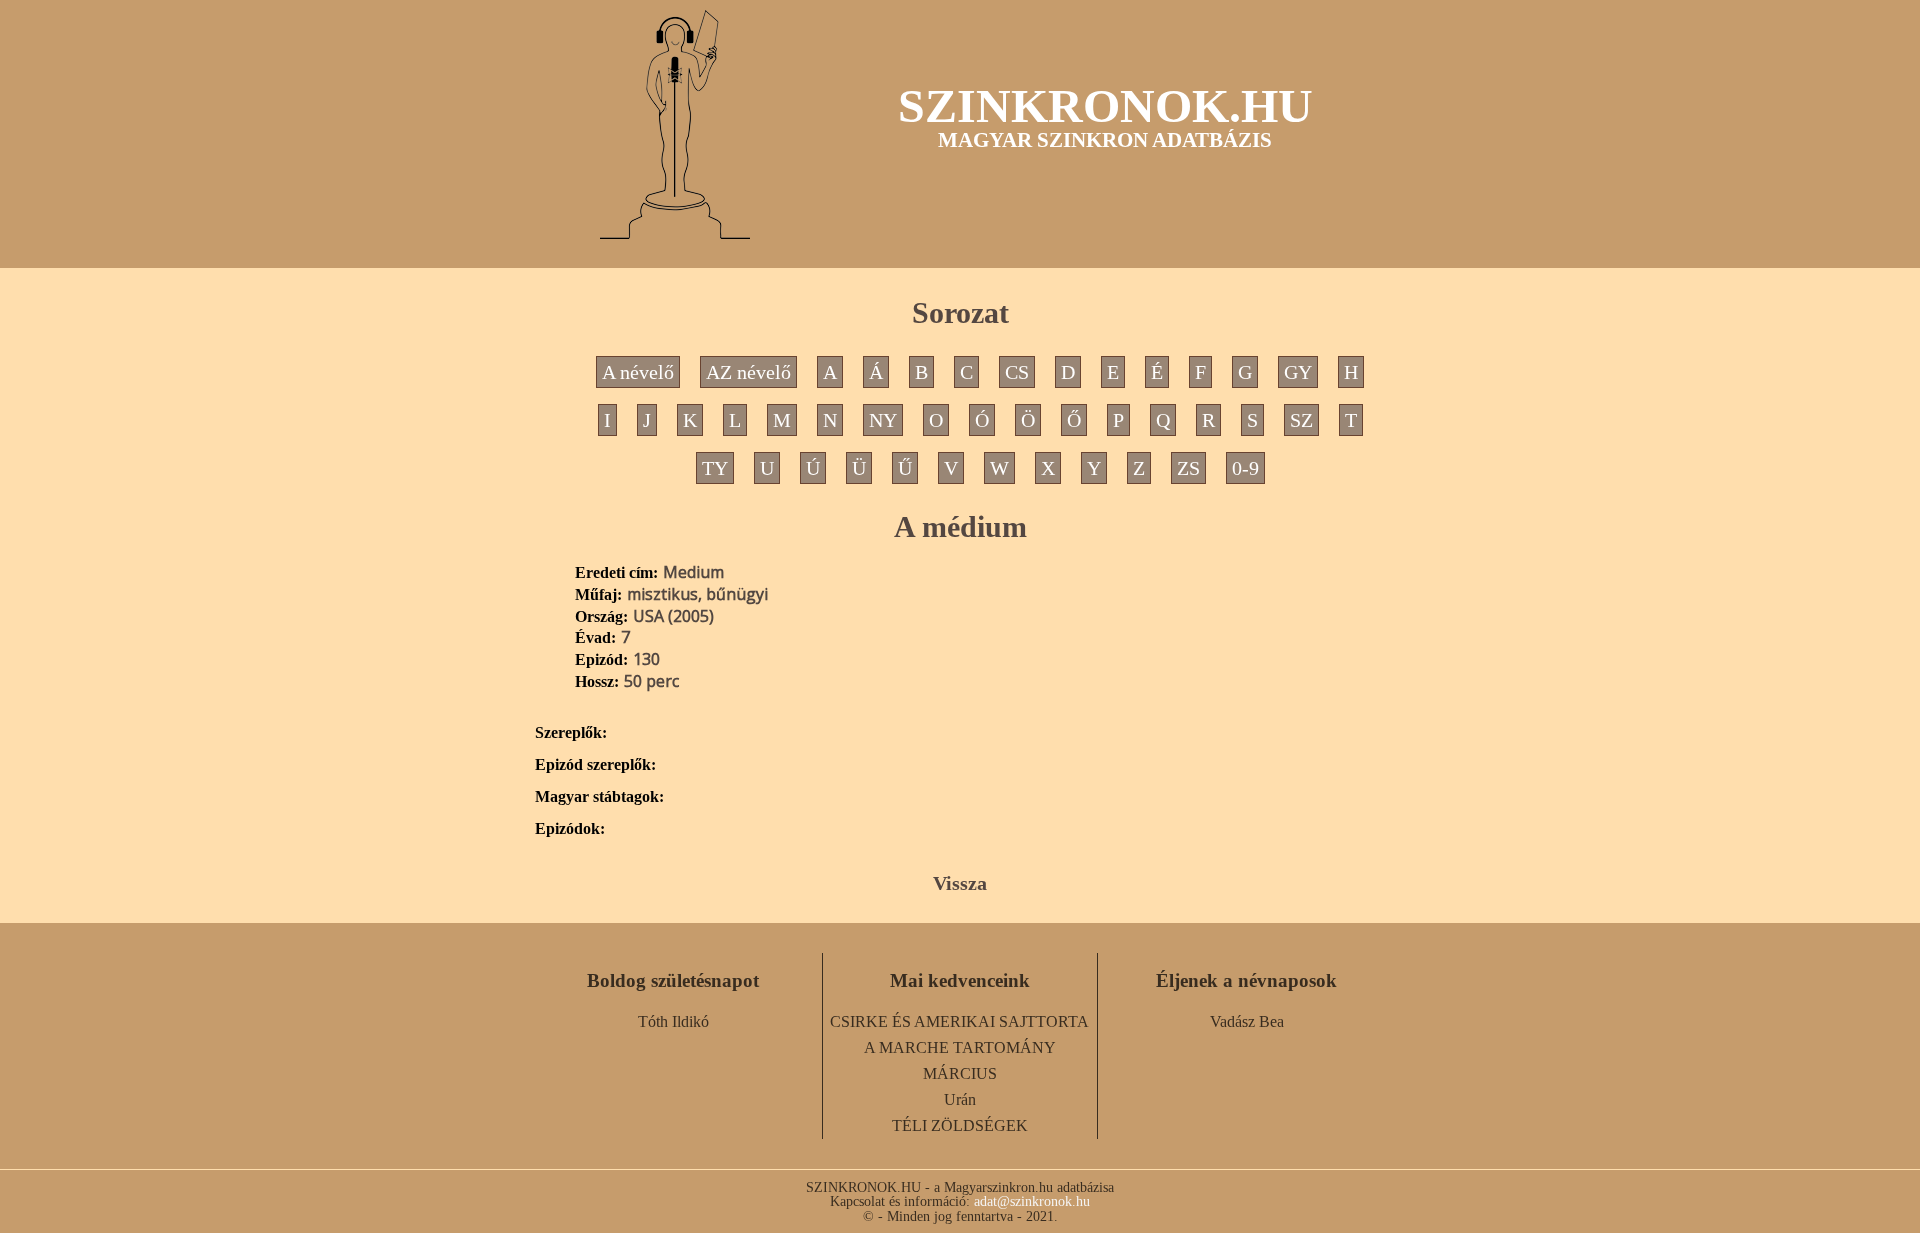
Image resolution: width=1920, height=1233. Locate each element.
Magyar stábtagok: (599, 797)
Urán (960, 1099)
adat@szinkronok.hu (1032, 1201)
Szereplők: (571, 733)
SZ (1301, 420)
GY (1298, 372)
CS (1017, 372)
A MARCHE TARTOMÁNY (960, 1047)
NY (883, 420)
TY (715, 468)
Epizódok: (570, 829)
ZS (1188, 468)
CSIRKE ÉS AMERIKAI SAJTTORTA (959, 1021)
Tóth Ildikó (673, 1021)
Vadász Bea (1247, 1021)
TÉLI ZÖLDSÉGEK (960, 1125)
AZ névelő (748, 372)
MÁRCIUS (960, 1073)
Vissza (960, 883)
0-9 (1245, 468)
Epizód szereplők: (595, 765)
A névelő (638, 372)
